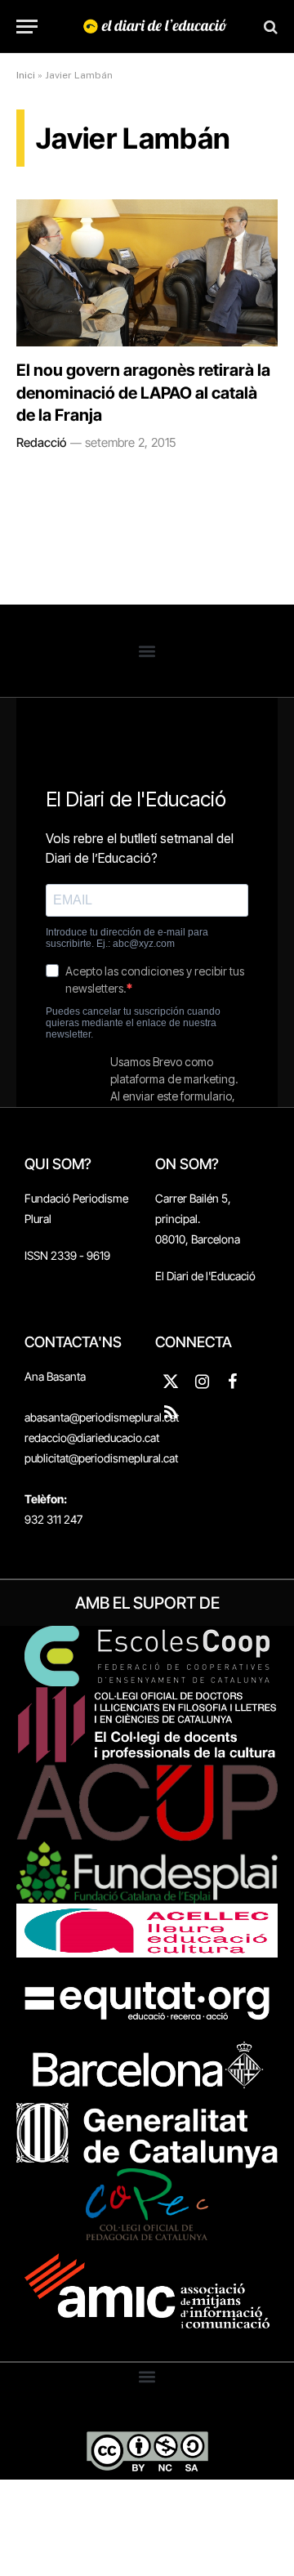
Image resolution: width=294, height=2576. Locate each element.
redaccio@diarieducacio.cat (92, 1438)
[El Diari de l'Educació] (155, 27)
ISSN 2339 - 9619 (67, 1255)
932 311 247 (53, 1519)
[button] (147, 651)
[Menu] (27, 27)
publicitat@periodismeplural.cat (101, 1458)
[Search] (269, 27)
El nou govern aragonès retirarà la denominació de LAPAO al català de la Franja (143, 392)
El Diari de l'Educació (205, 1276)
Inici (26, 75)
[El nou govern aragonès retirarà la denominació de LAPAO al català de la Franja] (147, 273)
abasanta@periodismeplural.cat (102, 1417)
